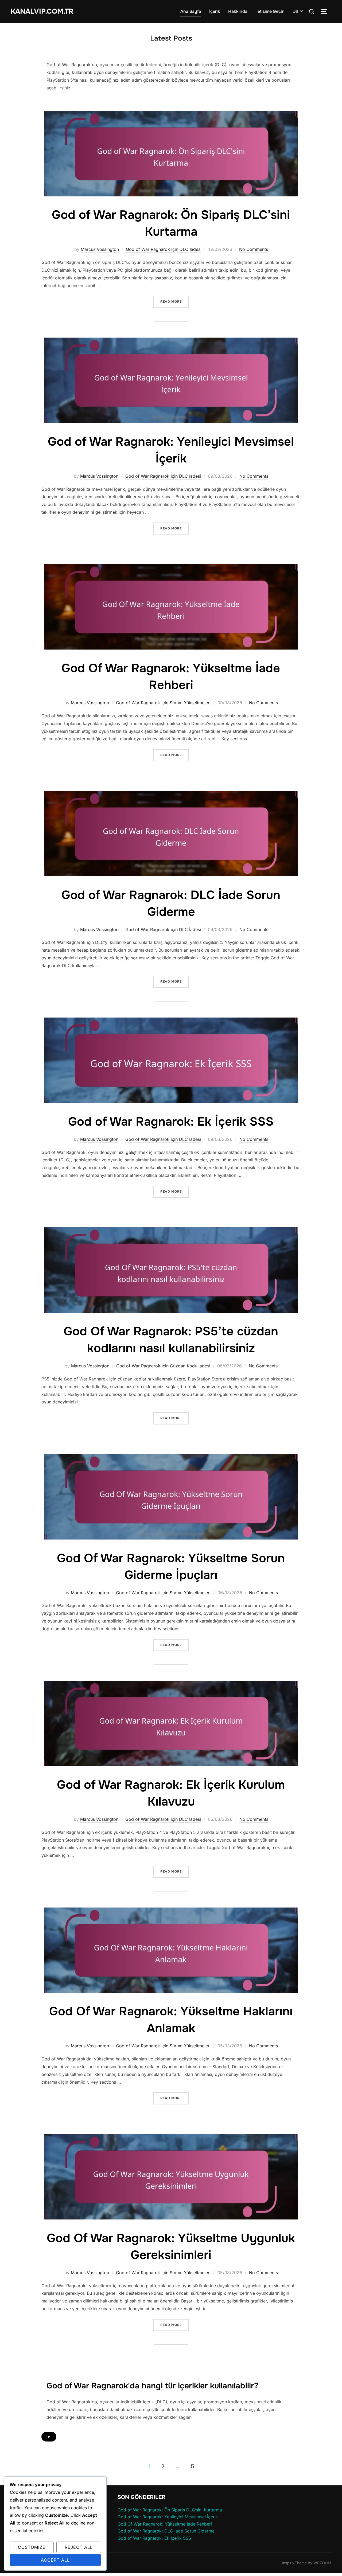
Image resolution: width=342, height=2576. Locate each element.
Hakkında (238, 11)
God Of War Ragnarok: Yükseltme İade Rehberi (165, 2524)
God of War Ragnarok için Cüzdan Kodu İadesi (163, 1366)
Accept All (55, 2560)
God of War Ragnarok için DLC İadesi (164, 249)
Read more (175, 301)
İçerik (215, 11)
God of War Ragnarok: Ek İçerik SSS (171, 1122)
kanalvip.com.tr (42, 11)
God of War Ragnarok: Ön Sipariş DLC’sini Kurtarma (170, 2510)
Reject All (79, 2547)
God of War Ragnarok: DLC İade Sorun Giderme (166, 2531)
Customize (32, 2547)
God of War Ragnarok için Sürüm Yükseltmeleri (163, 703)
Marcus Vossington (100, 249)
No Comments (254, 249)
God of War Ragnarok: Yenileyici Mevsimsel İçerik (168, 2517)
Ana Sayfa (191, 11)
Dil (295, 11)
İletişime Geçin (270, 11)
